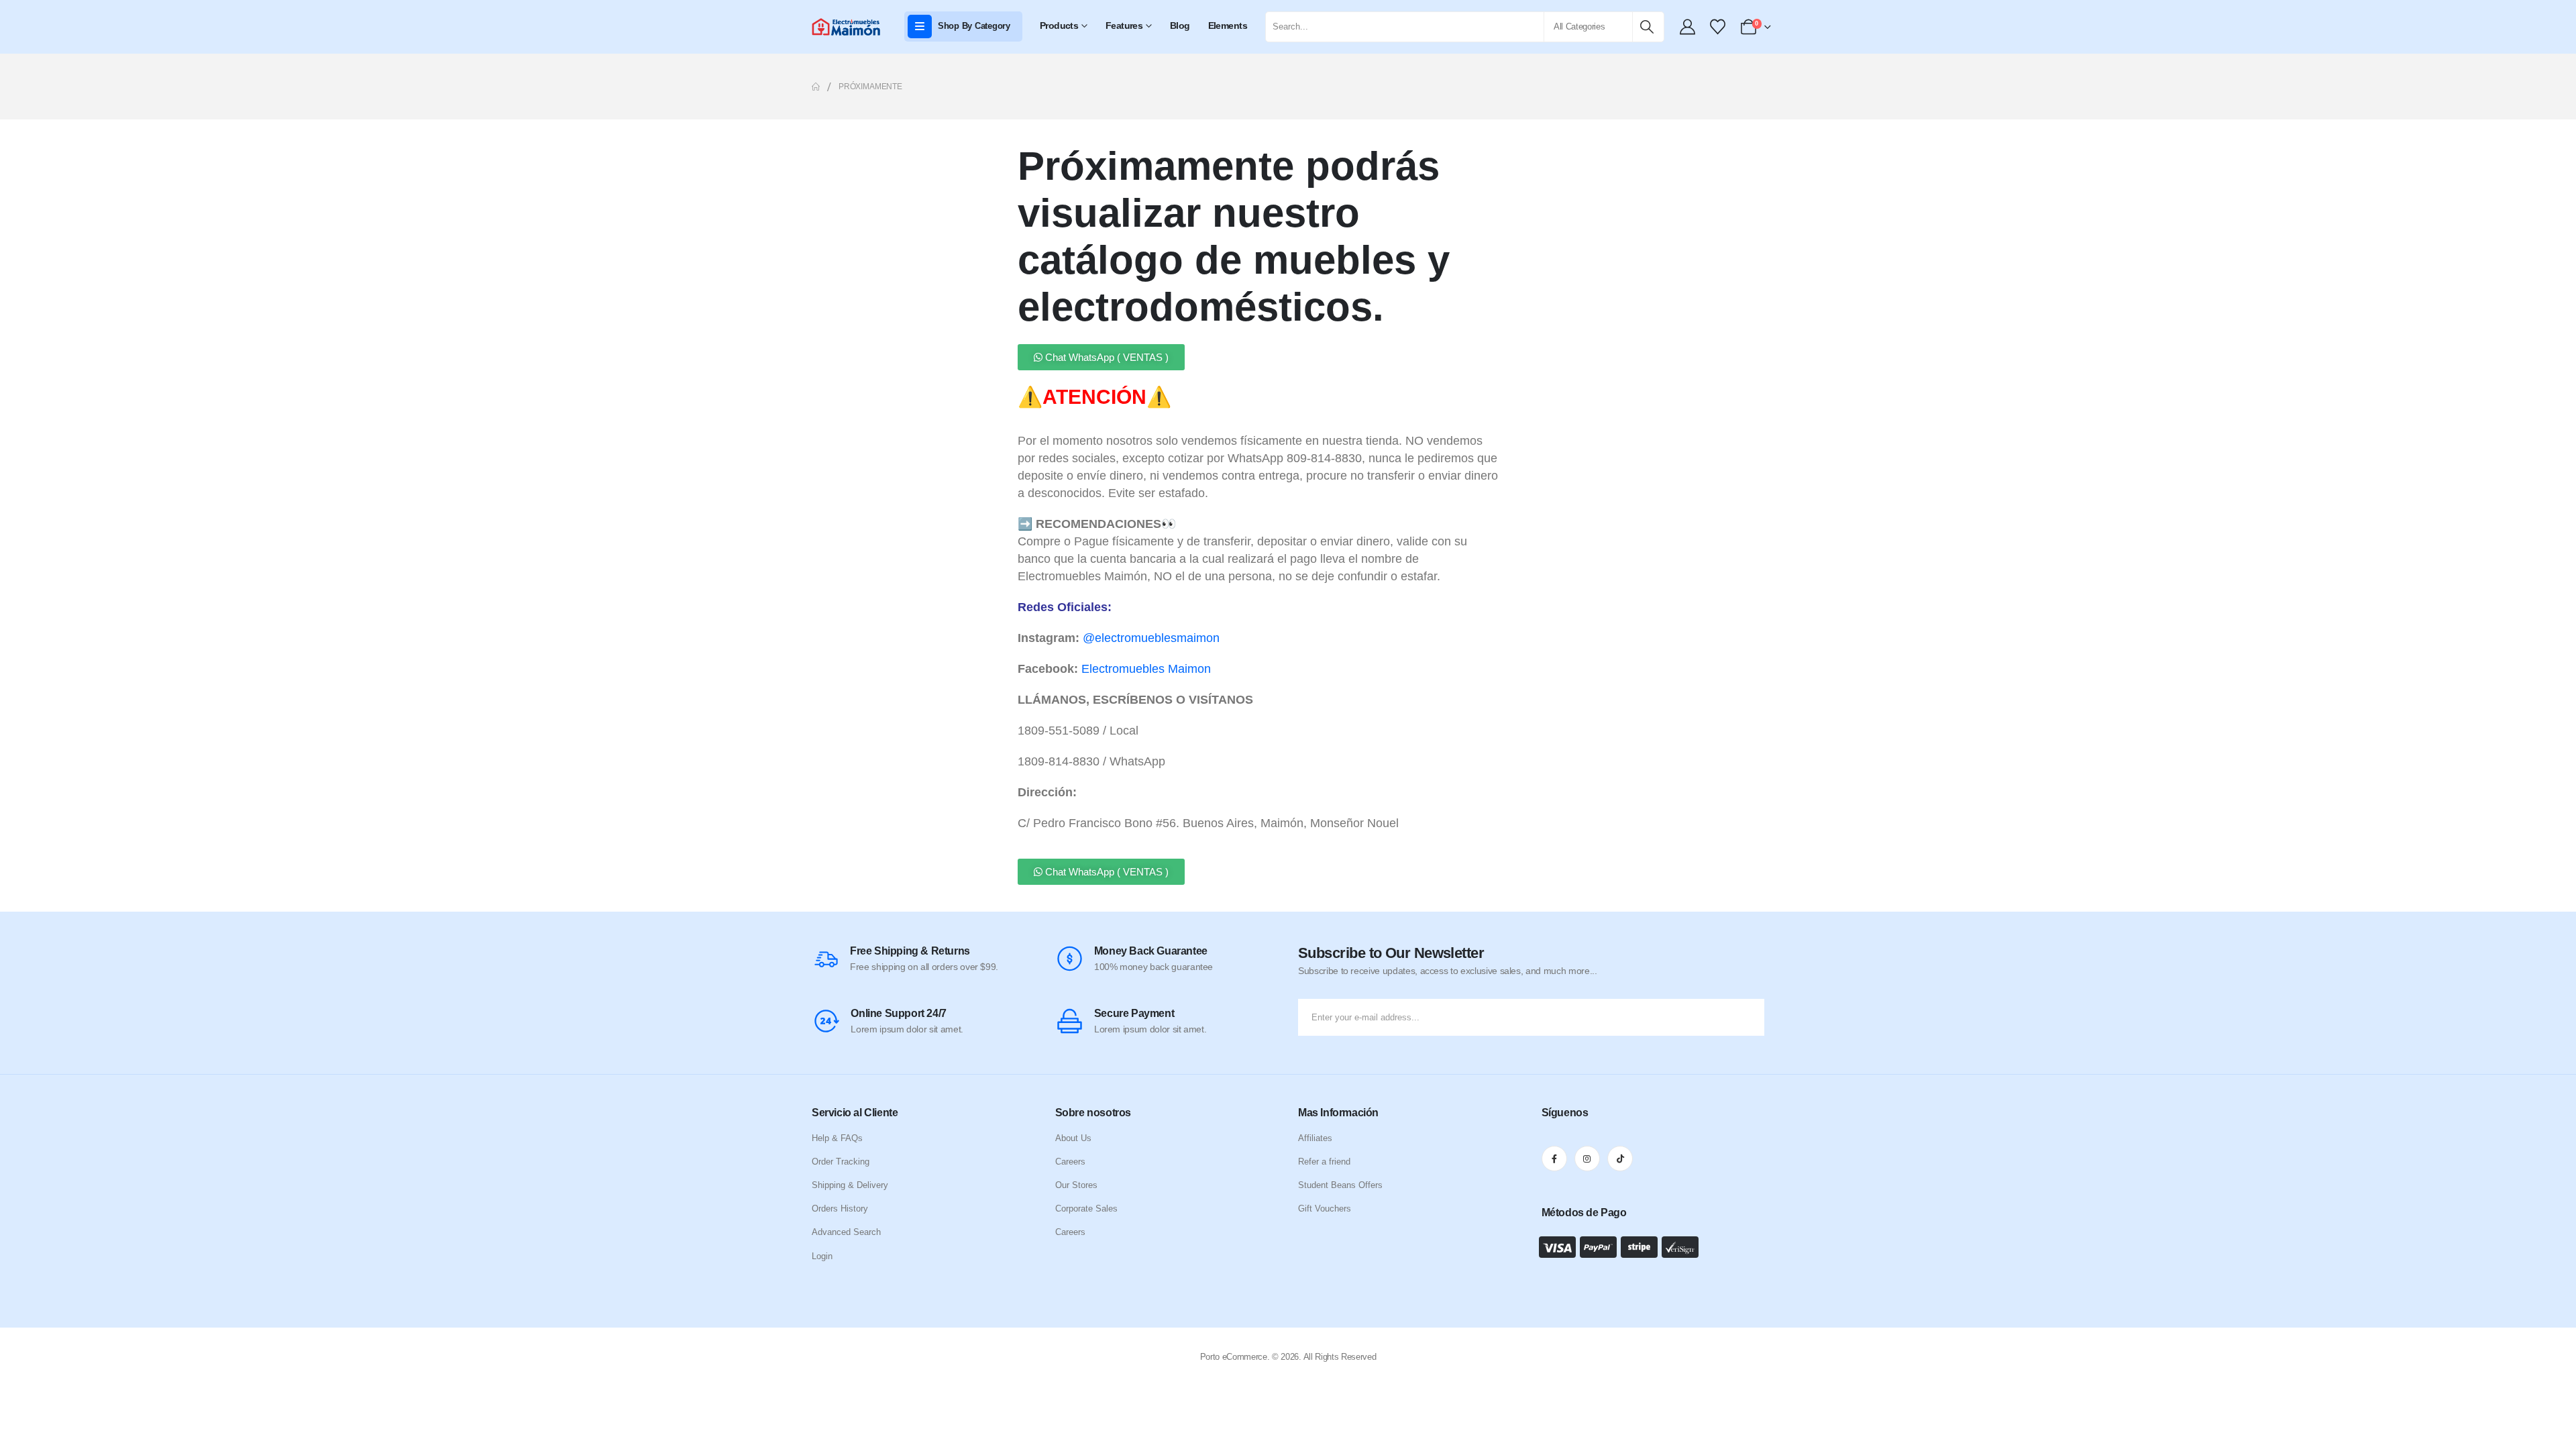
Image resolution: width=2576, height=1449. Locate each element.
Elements (1228, 25)
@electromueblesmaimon (1151, 638)
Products (1059, 25)
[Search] (1647, 27)
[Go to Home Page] (816, 87)
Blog (1180, 25)
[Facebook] (1554, 1159)
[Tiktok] (1620, 1159)
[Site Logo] (847, 27)
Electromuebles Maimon (1146, 669)
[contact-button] (1751, 1017)
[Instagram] (1587, 1159)
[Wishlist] (1717, 27)
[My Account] (1688, 27)
